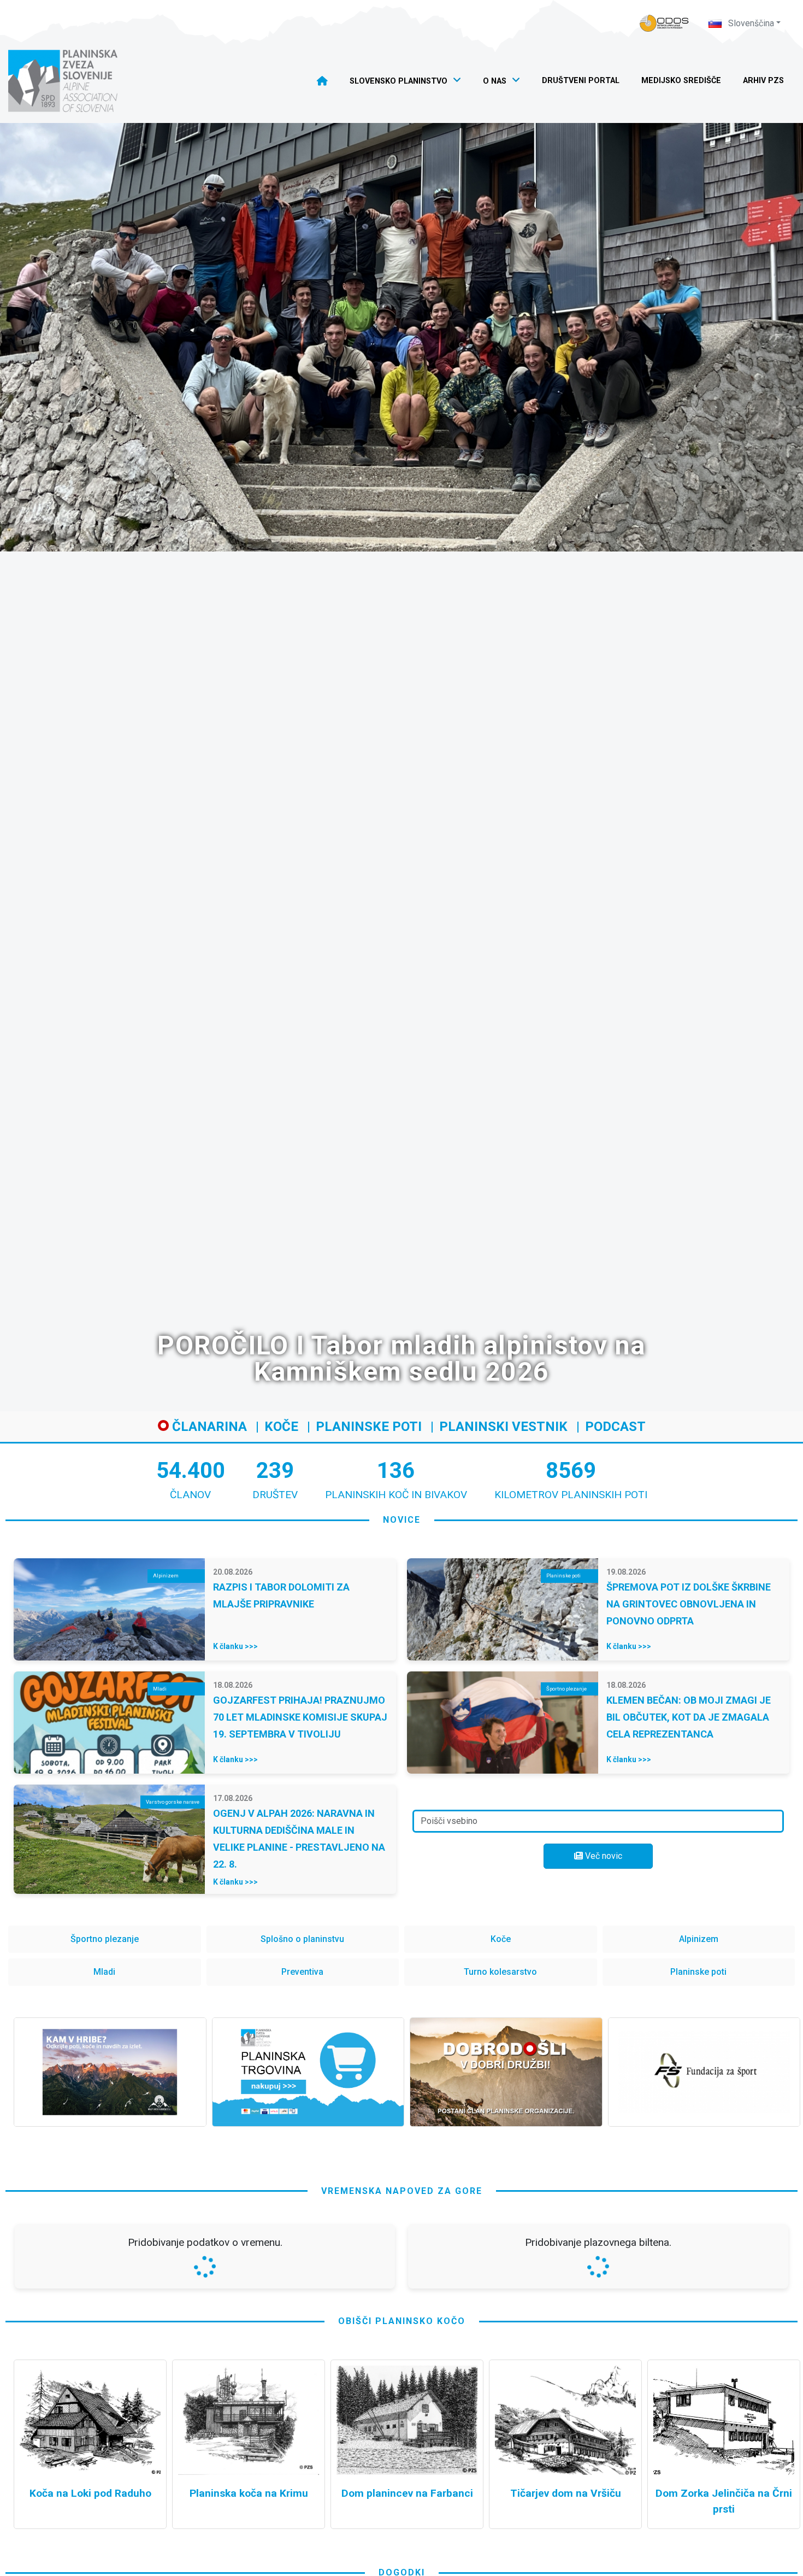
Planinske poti (369, 1427)
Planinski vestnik (503, 1427)
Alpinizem (699, 1939)
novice (402, 1520)
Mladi (104, 1972)
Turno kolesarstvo (500, 1972)
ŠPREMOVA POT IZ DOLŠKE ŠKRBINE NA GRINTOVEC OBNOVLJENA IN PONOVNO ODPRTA (689, 1604)
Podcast (615, 1427)
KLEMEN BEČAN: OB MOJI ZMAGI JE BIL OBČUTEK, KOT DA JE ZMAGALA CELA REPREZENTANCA (689, 1717)
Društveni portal (581, 81)
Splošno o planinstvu (302, 1939)
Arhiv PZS (763, 81)
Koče (281, 1427)
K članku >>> (235, 1646)
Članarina (208, 1427)
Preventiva (302, 1972)
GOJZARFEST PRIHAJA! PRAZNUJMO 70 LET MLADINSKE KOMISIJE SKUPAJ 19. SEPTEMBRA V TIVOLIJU (300, 1717)
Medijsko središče (681, 81)
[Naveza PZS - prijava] (664, 23)
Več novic (603, 1856)
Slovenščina (750, 23)
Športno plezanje (105, 1939)
